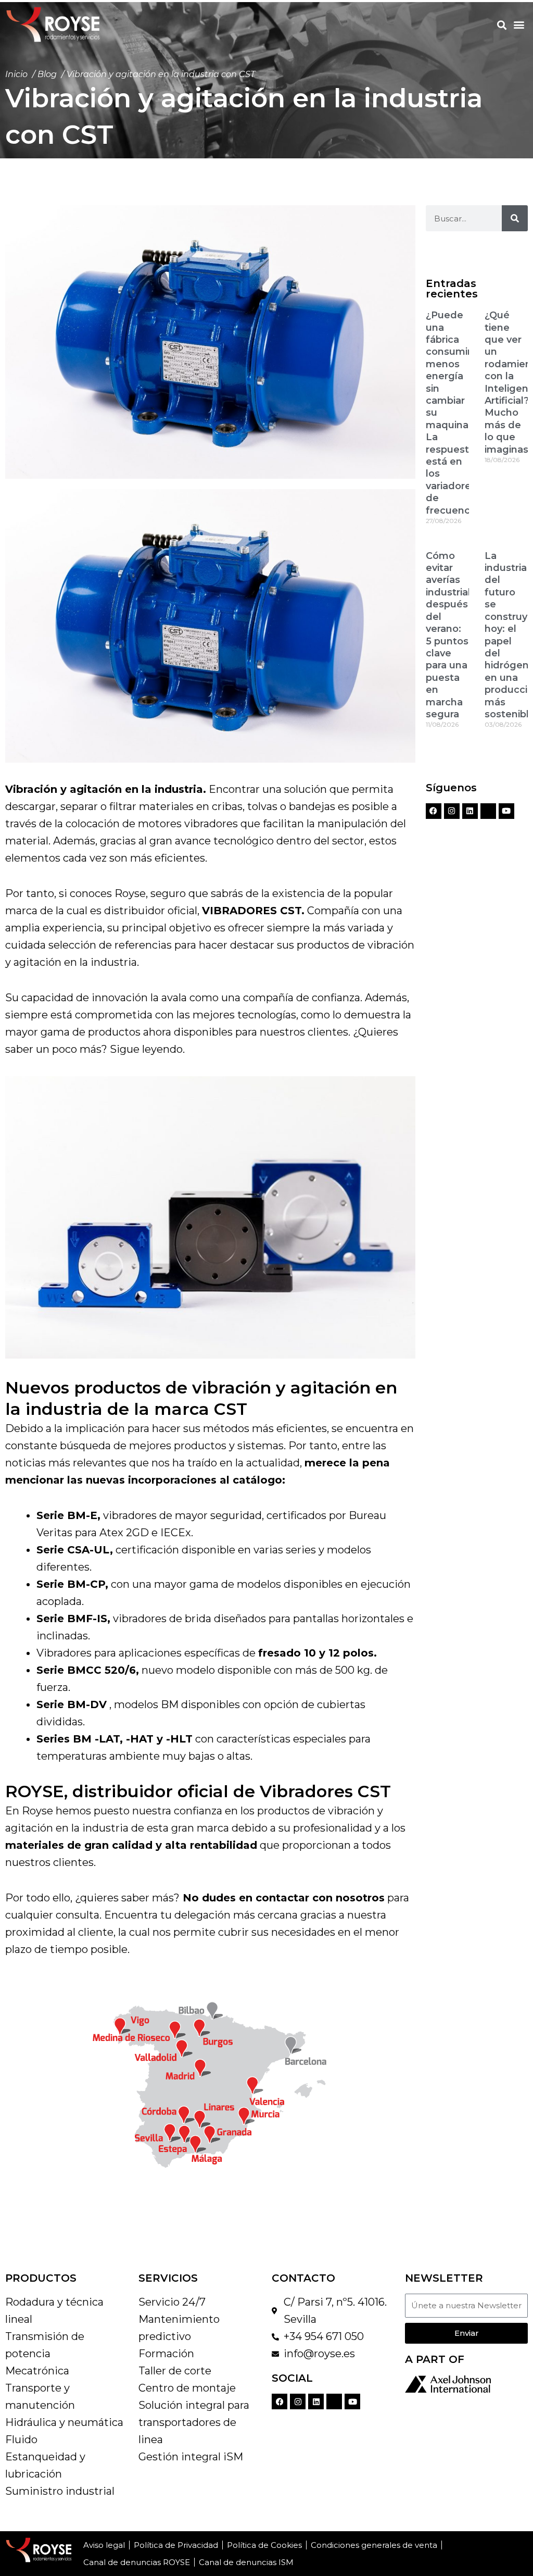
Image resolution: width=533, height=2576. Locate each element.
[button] (502, 25)
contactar (282, 1898)
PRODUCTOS (41, 2278)
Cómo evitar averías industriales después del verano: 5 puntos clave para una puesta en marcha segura (454, 635)
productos (114, 1032)
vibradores (130, 1515)
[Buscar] (515, 218)
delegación (202, 1915)
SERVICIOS (168, 2278)
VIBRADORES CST (252, 911)
